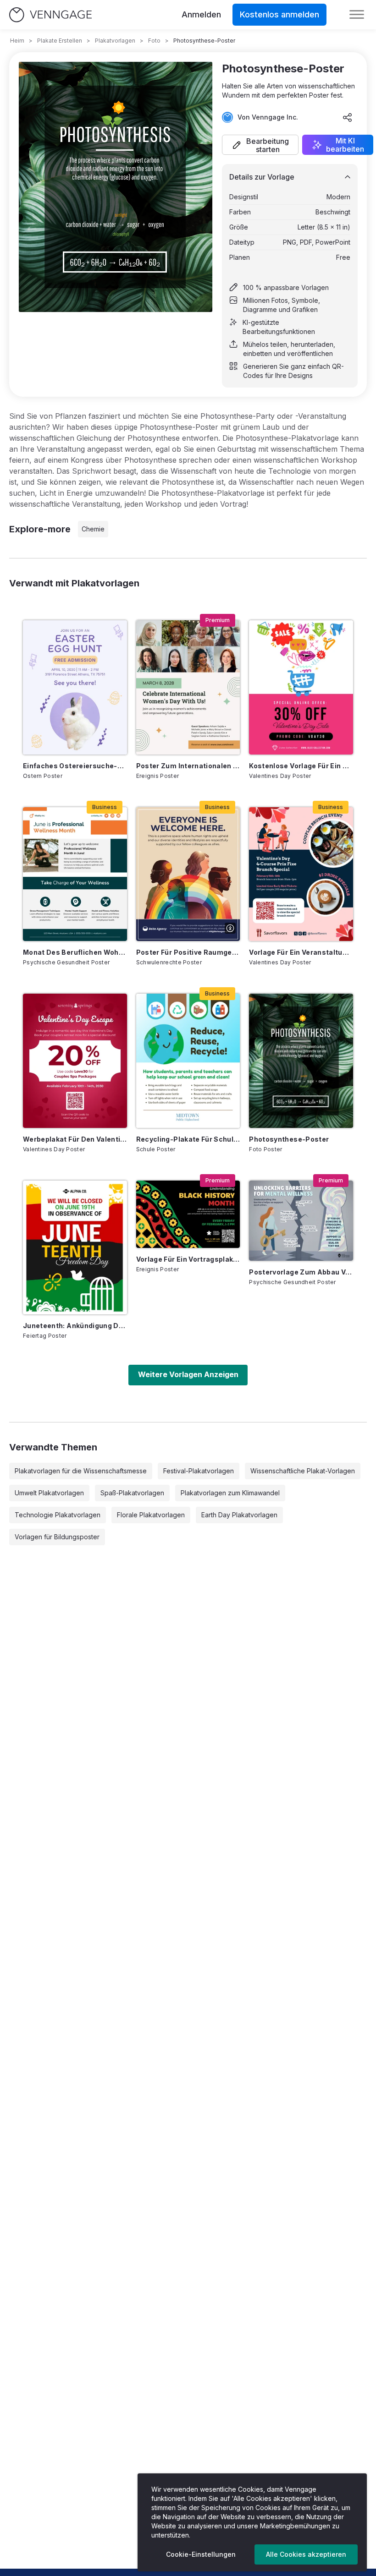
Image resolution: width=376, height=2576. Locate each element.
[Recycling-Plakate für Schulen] (188, 1061)
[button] (260, 145)
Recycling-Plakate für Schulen (188, 1139)
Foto (154, 41)
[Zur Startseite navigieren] (50, 15)
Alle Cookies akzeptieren (306, 2554)
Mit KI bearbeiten (345, 145)
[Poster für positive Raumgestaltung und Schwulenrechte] (188, 874)
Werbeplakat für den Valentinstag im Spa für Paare (75, 1139)
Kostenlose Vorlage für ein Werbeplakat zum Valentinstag (301, 766)
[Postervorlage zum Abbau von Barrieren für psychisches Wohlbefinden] (301, 1221)
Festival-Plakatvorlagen (199, 1471)
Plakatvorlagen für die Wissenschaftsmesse (81, 1471)
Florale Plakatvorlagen (151, 1515)
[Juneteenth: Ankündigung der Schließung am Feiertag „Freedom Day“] (75, 1247)
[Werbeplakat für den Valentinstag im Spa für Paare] (75, 1061)
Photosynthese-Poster (289, 1139)
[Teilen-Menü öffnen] (348, 117)
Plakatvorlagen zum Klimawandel (230, 1493)
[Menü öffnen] (357, 15)
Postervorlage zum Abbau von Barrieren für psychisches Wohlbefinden (301, 1272)
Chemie (93, 529)
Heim (17, 41)
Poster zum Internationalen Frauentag (188, 766)
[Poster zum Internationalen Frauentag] (188, 687)
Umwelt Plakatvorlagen (49, 1493)
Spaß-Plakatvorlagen (132, 1493)
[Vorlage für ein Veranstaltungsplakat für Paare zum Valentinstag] (301, 874)
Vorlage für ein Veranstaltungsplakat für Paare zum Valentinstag (301, 952)
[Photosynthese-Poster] (301, 1061)
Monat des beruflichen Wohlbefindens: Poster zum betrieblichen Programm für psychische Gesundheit (75, 952)
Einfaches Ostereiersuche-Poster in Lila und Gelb (75, 766)
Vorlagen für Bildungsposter (57, 1537)
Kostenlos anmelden (279, 14)
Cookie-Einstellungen (201, 2554)
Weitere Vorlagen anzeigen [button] (188, 1374)
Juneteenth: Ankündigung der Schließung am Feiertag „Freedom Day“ (75, 1326)
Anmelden (201, 14)
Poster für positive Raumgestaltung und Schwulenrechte (188, 952)
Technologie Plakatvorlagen (58, 1515)
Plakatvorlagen (115, 41)
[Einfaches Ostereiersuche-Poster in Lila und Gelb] (75, 687)
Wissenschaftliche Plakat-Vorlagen (303, 1471)
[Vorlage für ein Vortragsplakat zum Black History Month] (188, 1214)
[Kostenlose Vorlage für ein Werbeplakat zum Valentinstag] (301, 687)
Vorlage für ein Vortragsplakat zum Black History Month (188, 1259)
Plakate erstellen (60, 41)
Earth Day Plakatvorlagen (239, 1515)
